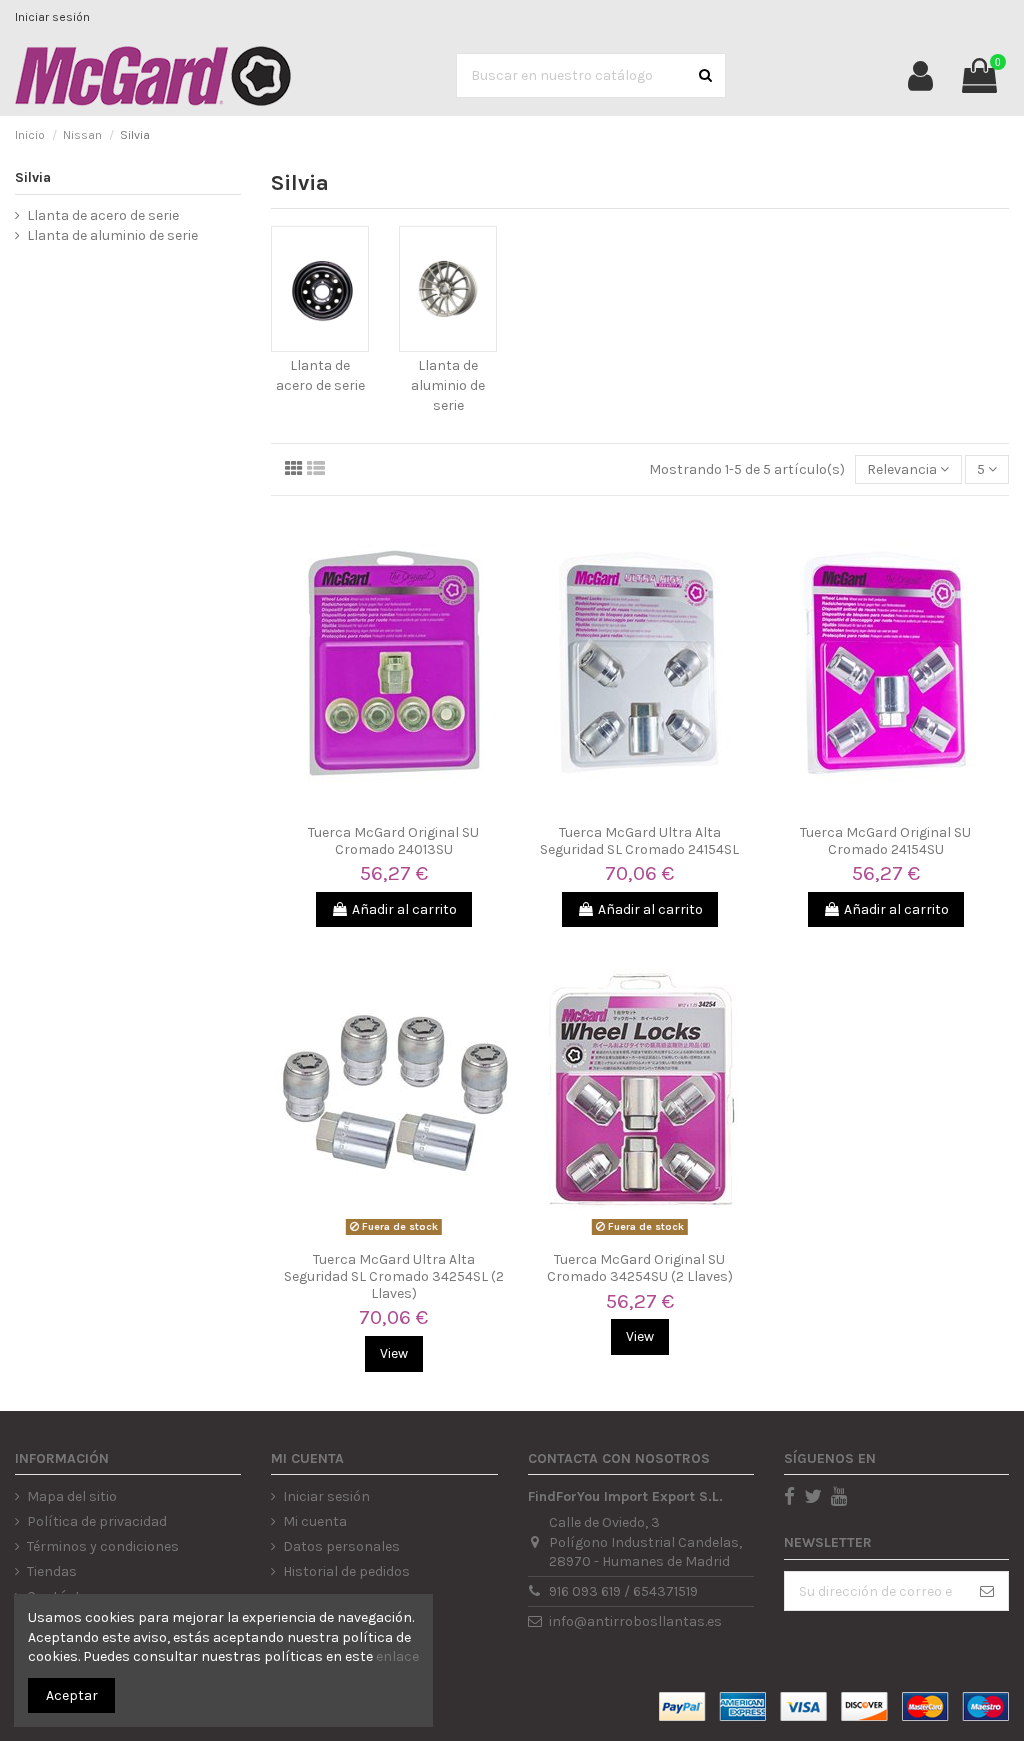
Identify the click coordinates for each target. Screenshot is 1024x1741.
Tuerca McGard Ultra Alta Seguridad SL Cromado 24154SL (639, 841)
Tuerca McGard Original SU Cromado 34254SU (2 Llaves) (640, 1268)
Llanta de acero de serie (103, 215)
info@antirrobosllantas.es (635, 1621)
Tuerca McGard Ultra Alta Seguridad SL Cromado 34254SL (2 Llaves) (394, 1276)
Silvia (33, 177)
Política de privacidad (97, 1521)
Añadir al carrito (404, 909)
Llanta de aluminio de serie (448, 385)
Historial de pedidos (346, 1571)
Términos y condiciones (103, 1546)
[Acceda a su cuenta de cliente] (920, 76)
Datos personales (341, 1546)
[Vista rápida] (394, 808)
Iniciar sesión (52, 17)
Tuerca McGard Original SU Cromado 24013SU (393, 841)
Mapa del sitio (72, 1496)
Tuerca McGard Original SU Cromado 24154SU (885, 841)
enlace (397, 1656)
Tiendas (52, 1571)
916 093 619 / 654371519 (623, 1591)
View (394, 1353)
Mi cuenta (315, 1521)
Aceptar (72, 1695)
